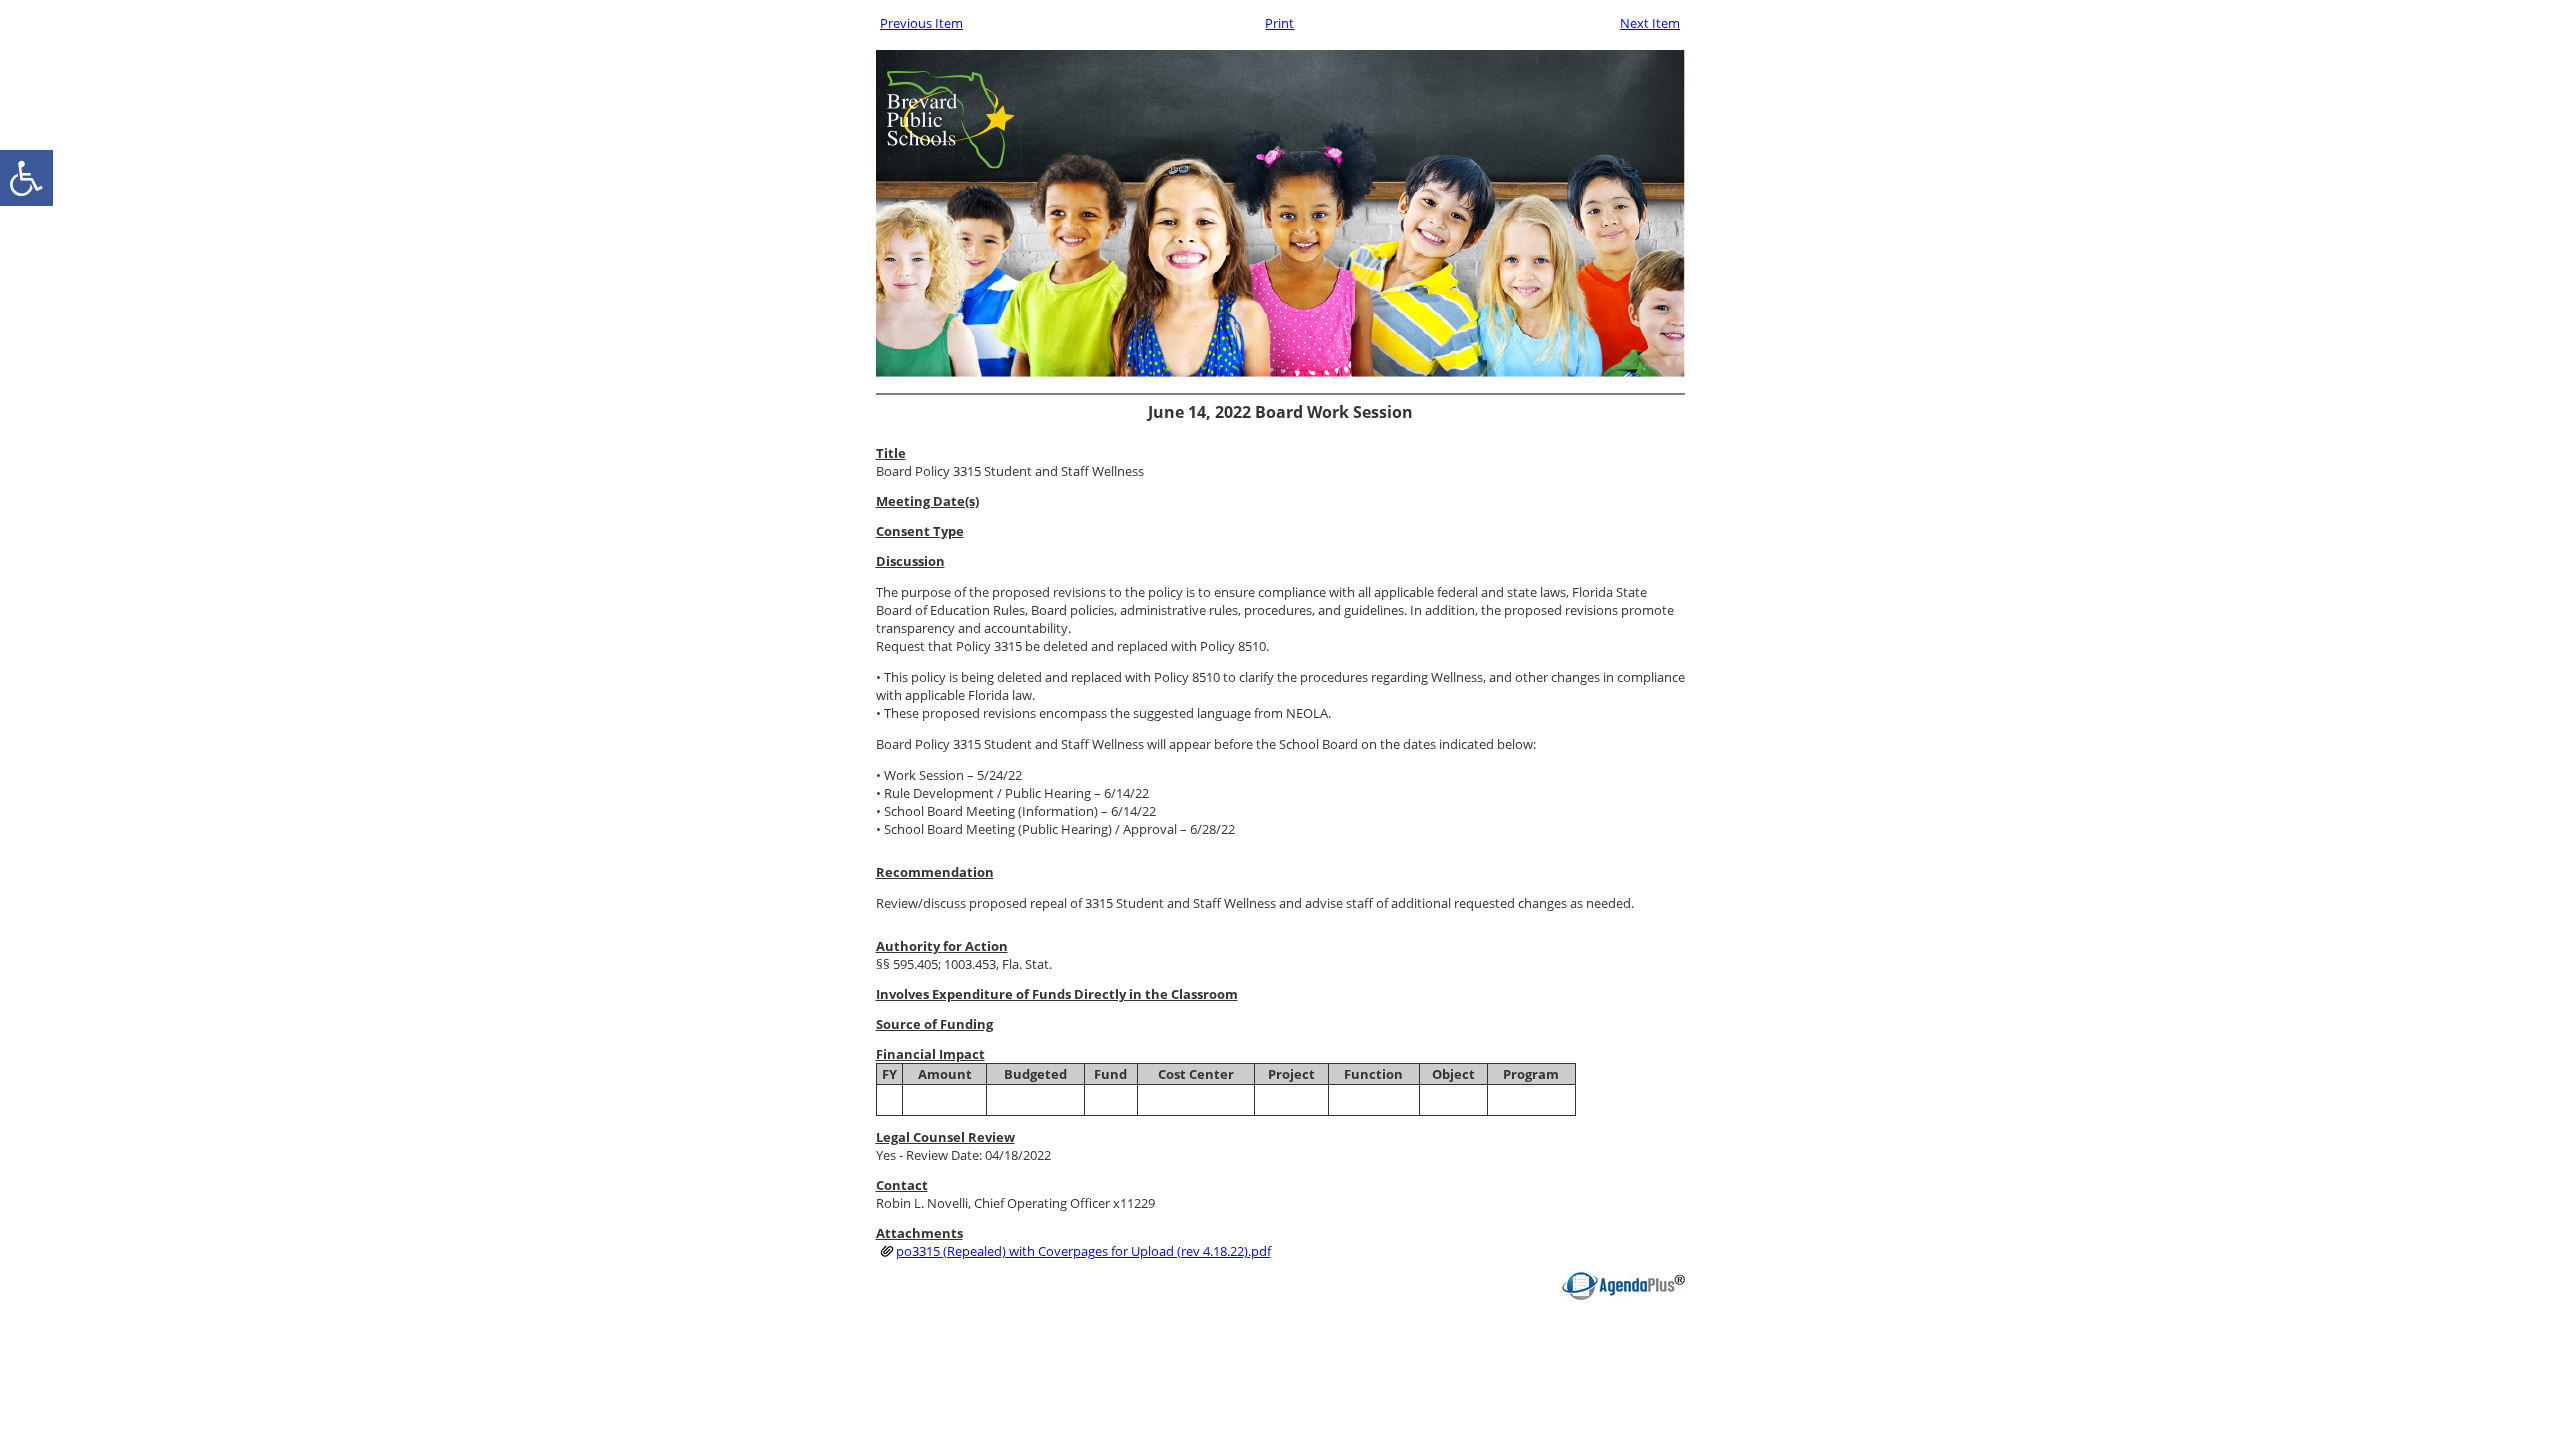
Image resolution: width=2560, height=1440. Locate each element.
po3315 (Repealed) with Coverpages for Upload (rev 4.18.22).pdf (1083, 1251)
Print (1279, 23)
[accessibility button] (26, 178)
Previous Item (921, 23)
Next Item (1650, 23)
